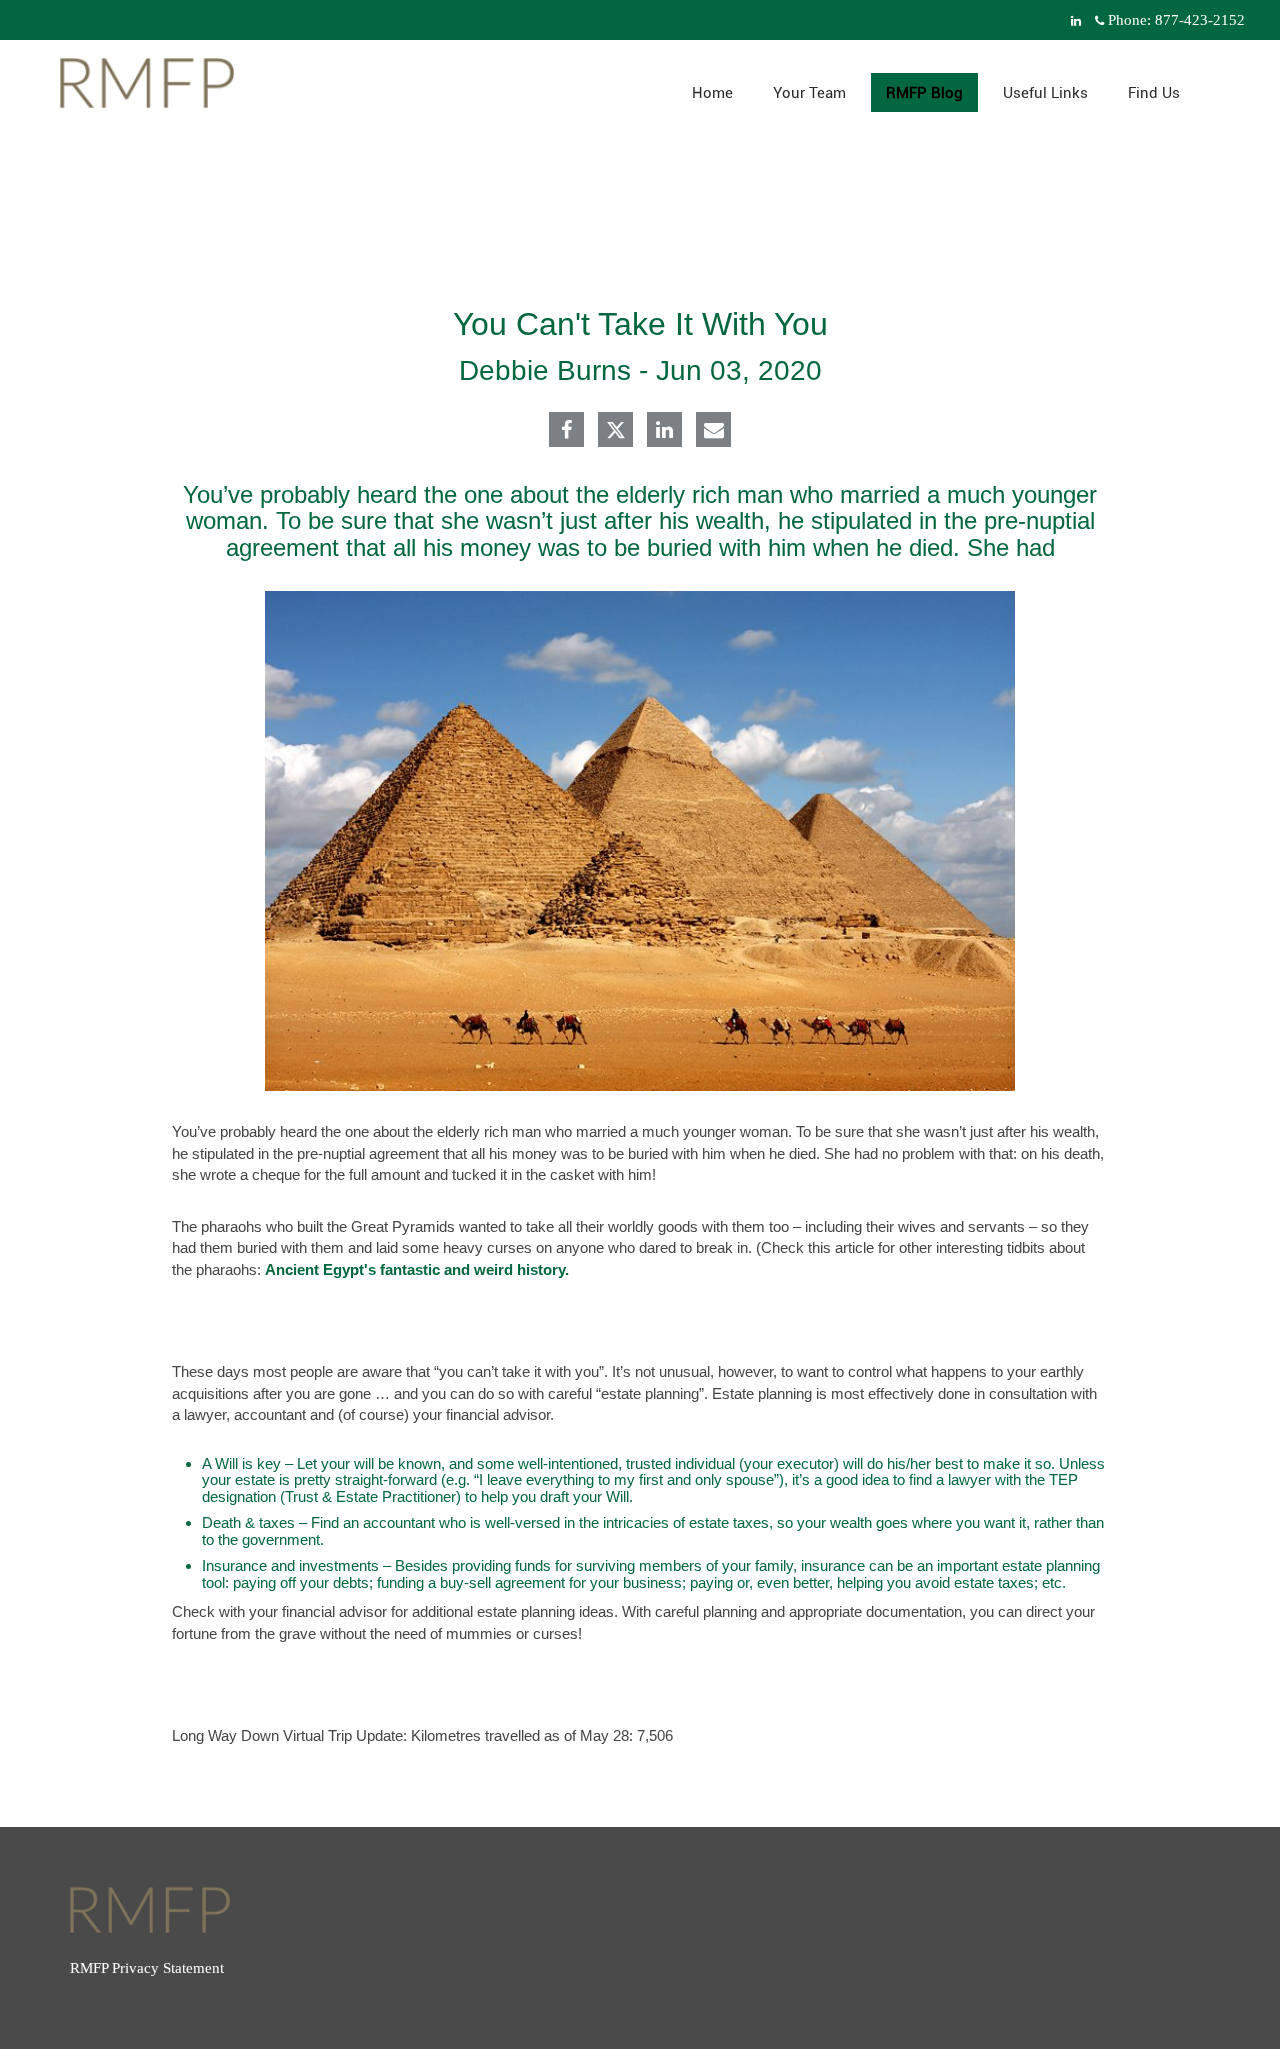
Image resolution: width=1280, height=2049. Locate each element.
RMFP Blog (924, 93)
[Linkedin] (664, 431)
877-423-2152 (1200, 20)
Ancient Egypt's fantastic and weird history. (417, 1269)
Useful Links (1045, 93)
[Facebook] (566, 431)
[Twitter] (616, 430)
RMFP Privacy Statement (147, 1968)
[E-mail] (714, 431)
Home (712, 93)
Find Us (1154, 93)
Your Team (809, 93)
